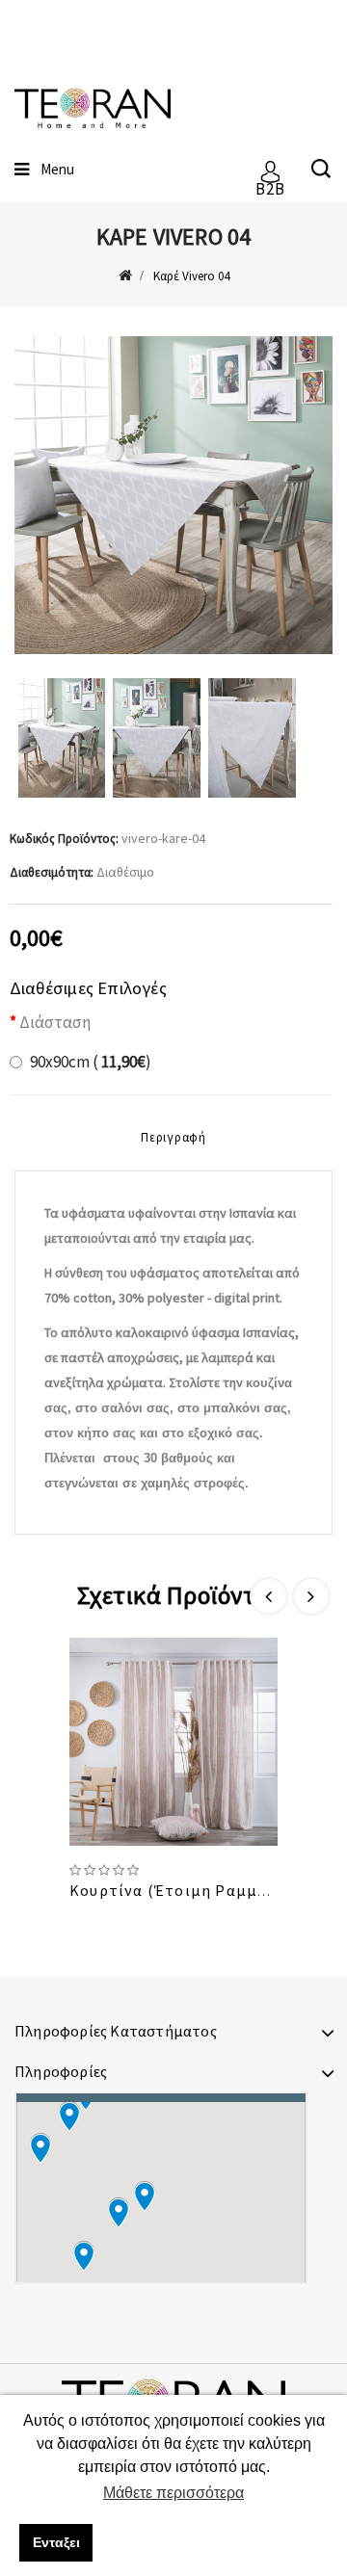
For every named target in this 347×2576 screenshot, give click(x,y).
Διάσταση (55, 1022)
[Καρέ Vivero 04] (173, 495)
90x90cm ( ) (91, 1062)
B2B (270, 182)
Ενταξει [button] (56, 2542)
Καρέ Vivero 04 (191, 276)
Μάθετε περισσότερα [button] (173, 2493)
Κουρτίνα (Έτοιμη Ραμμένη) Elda (199, 1890)
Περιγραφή (173, 1137)
